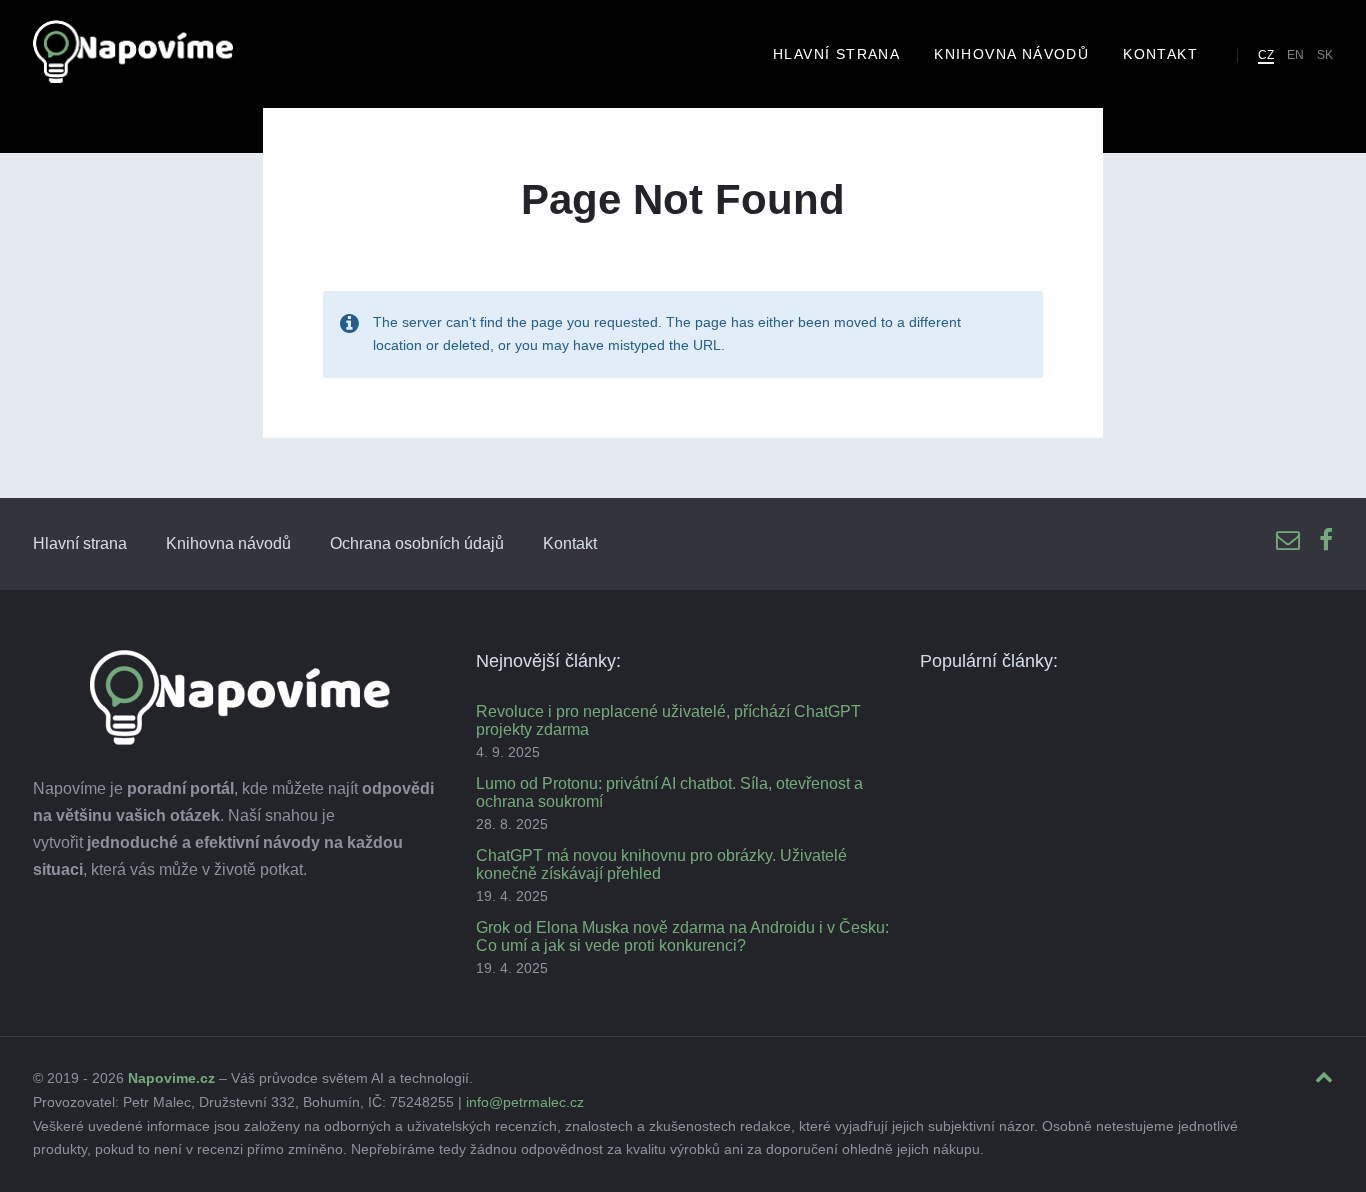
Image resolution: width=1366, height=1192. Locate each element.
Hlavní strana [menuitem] (836, 54)
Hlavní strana (80, 543)
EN (1295, 55)
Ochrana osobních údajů (417, 543)
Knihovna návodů (228, 543)
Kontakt (570, 543)
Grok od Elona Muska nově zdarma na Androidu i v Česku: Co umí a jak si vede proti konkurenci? (682, 936)
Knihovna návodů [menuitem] (1011, 54)
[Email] (1288, 541)
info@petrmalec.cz (525, 1102)
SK (1325, 55)
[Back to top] (1324, 1078)
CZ (1266, 55)
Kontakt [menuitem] (1160, 54)
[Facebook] (1326, 541)
